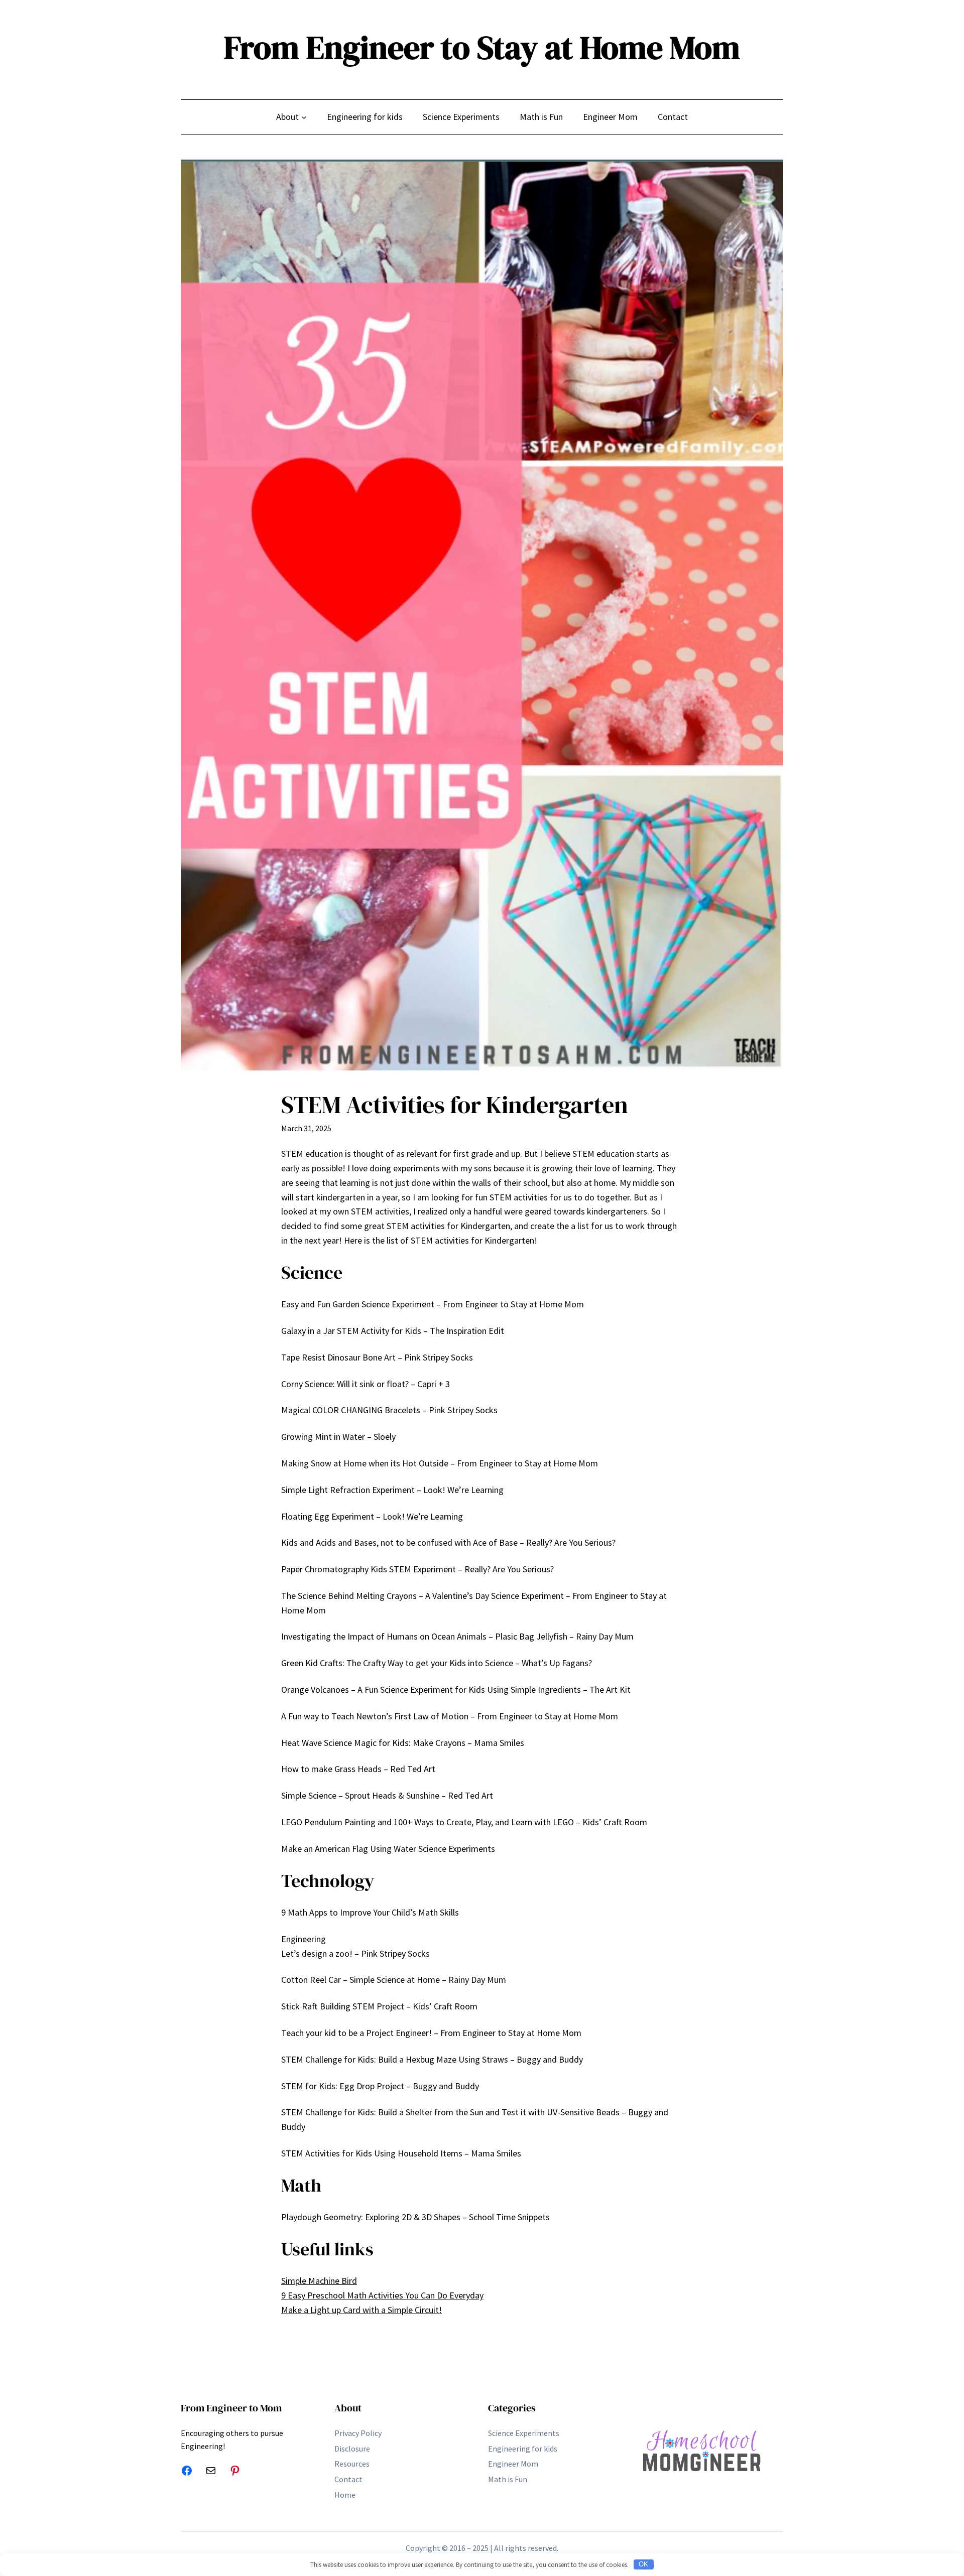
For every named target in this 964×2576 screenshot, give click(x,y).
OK (643, 2564)
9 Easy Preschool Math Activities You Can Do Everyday (382, 2295)
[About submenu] (304, 117)
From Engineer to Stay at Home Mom (482, 47)
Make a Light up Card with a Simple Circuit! (361, 2310)
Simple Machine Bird (319, 2281)
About (348, 2408)
